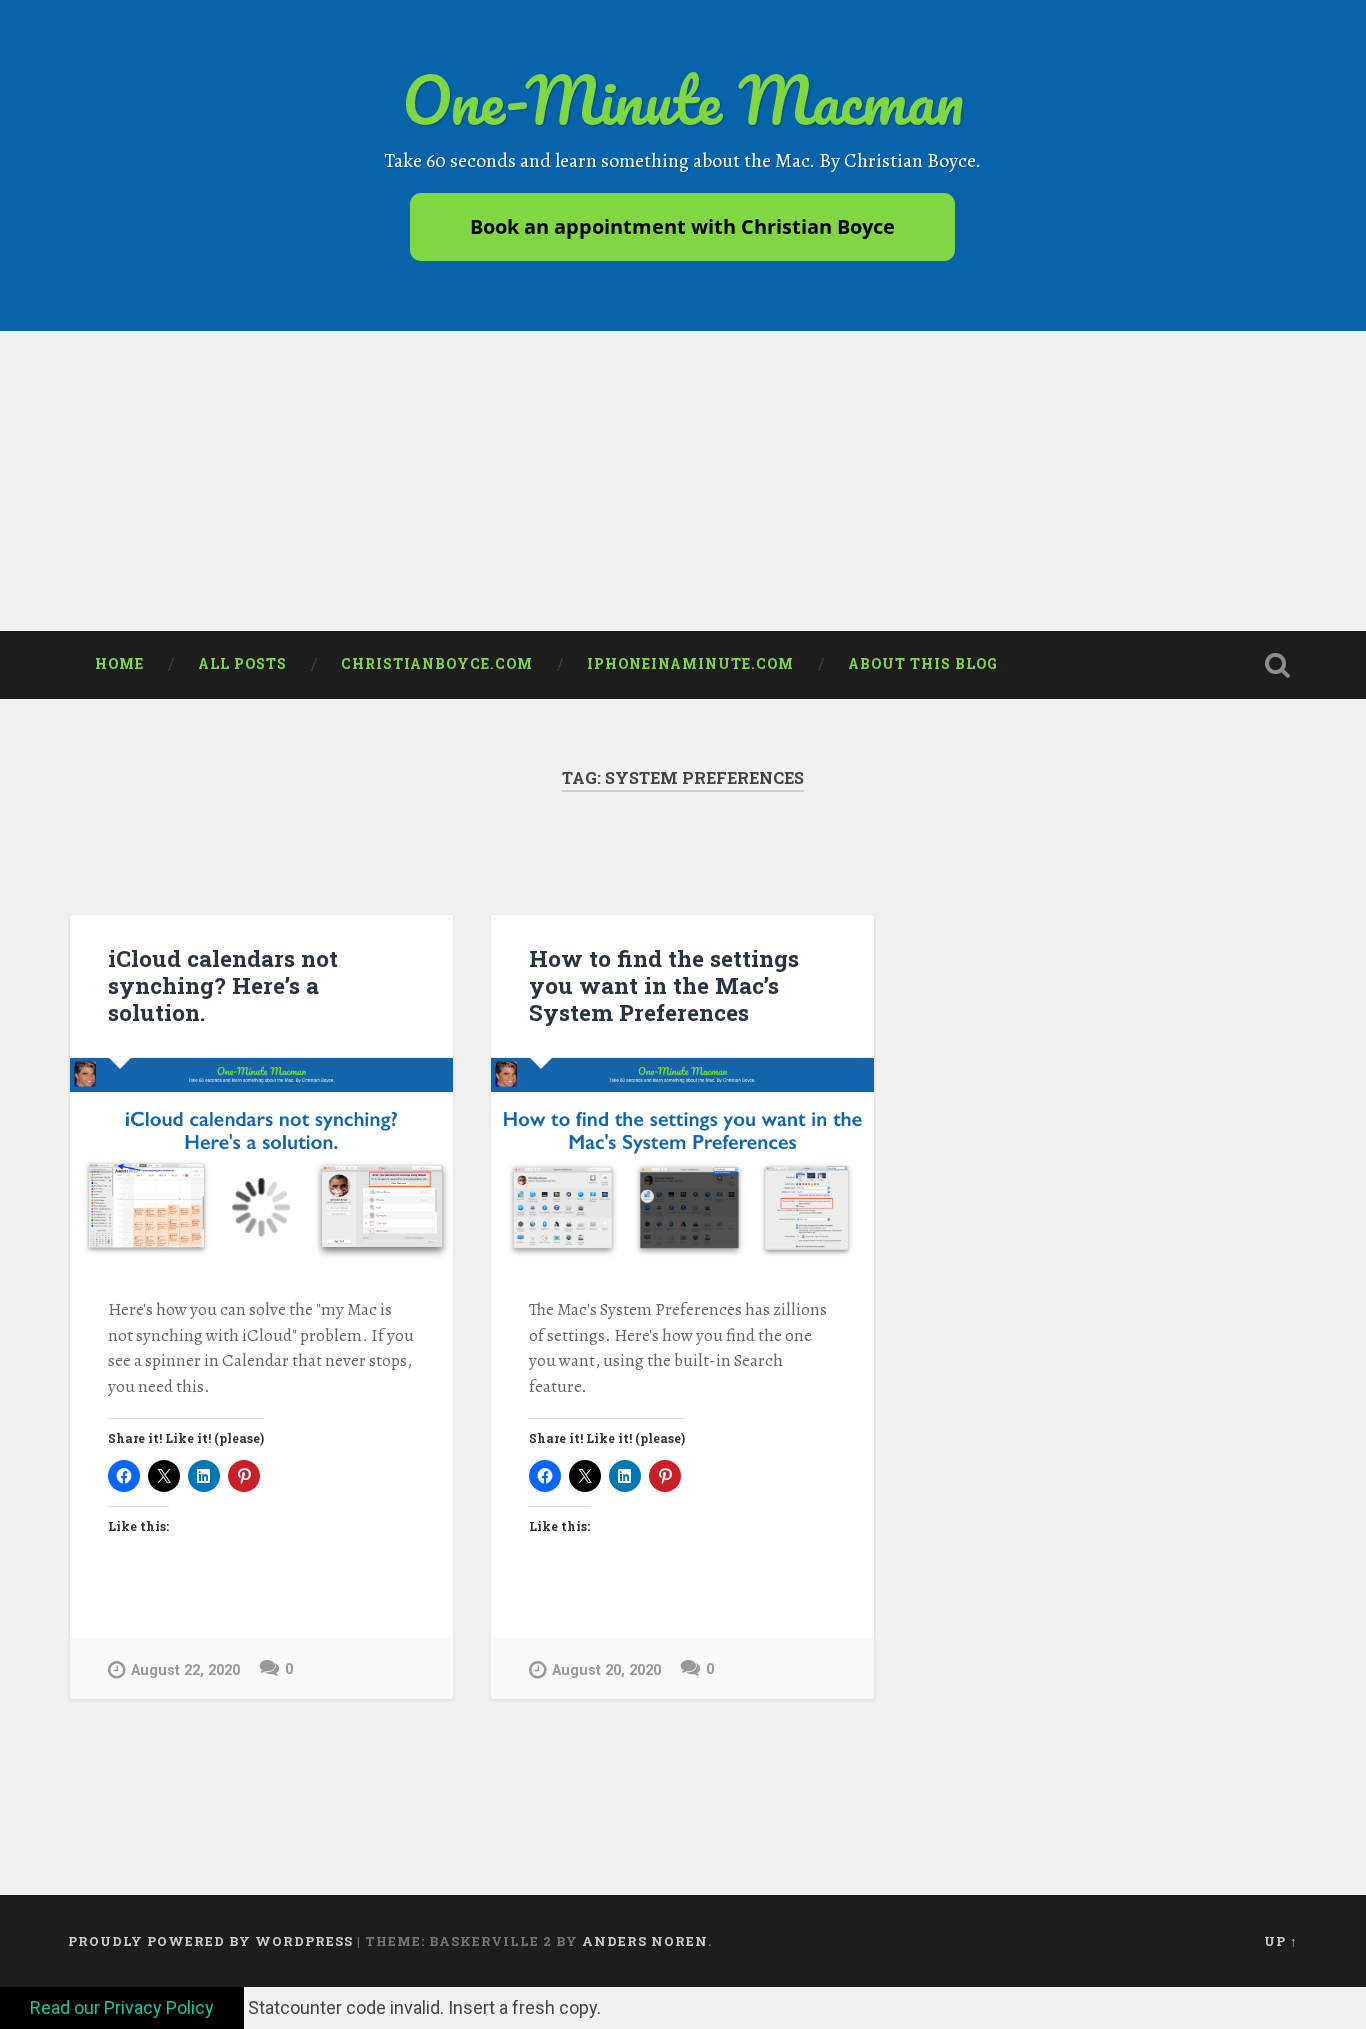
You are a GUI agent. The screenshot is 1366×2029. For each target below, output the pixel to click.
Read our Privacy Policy (122, 2007)
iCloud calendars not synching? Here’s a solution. (223, 985)
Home (119, 664)
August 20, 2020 (606, 1670)
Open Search (1278, 665)
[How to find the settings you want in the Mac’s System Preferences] (682, 1158)
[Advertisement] (683, 481)
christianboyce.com (437, 664)
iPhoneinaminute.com (690, 664)
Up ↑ (1281, 1941)
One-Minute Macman (683, 99)
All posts (242, 664)
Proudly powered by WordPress (210, 1941)
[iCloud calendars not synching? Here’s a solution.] (261, 1158)
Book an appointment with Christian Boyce (682, 226)
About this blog (923, 664)
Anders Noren (645, 1941)
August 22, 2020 (185, 1670)
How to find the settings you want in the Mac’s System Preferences (664, 985)
